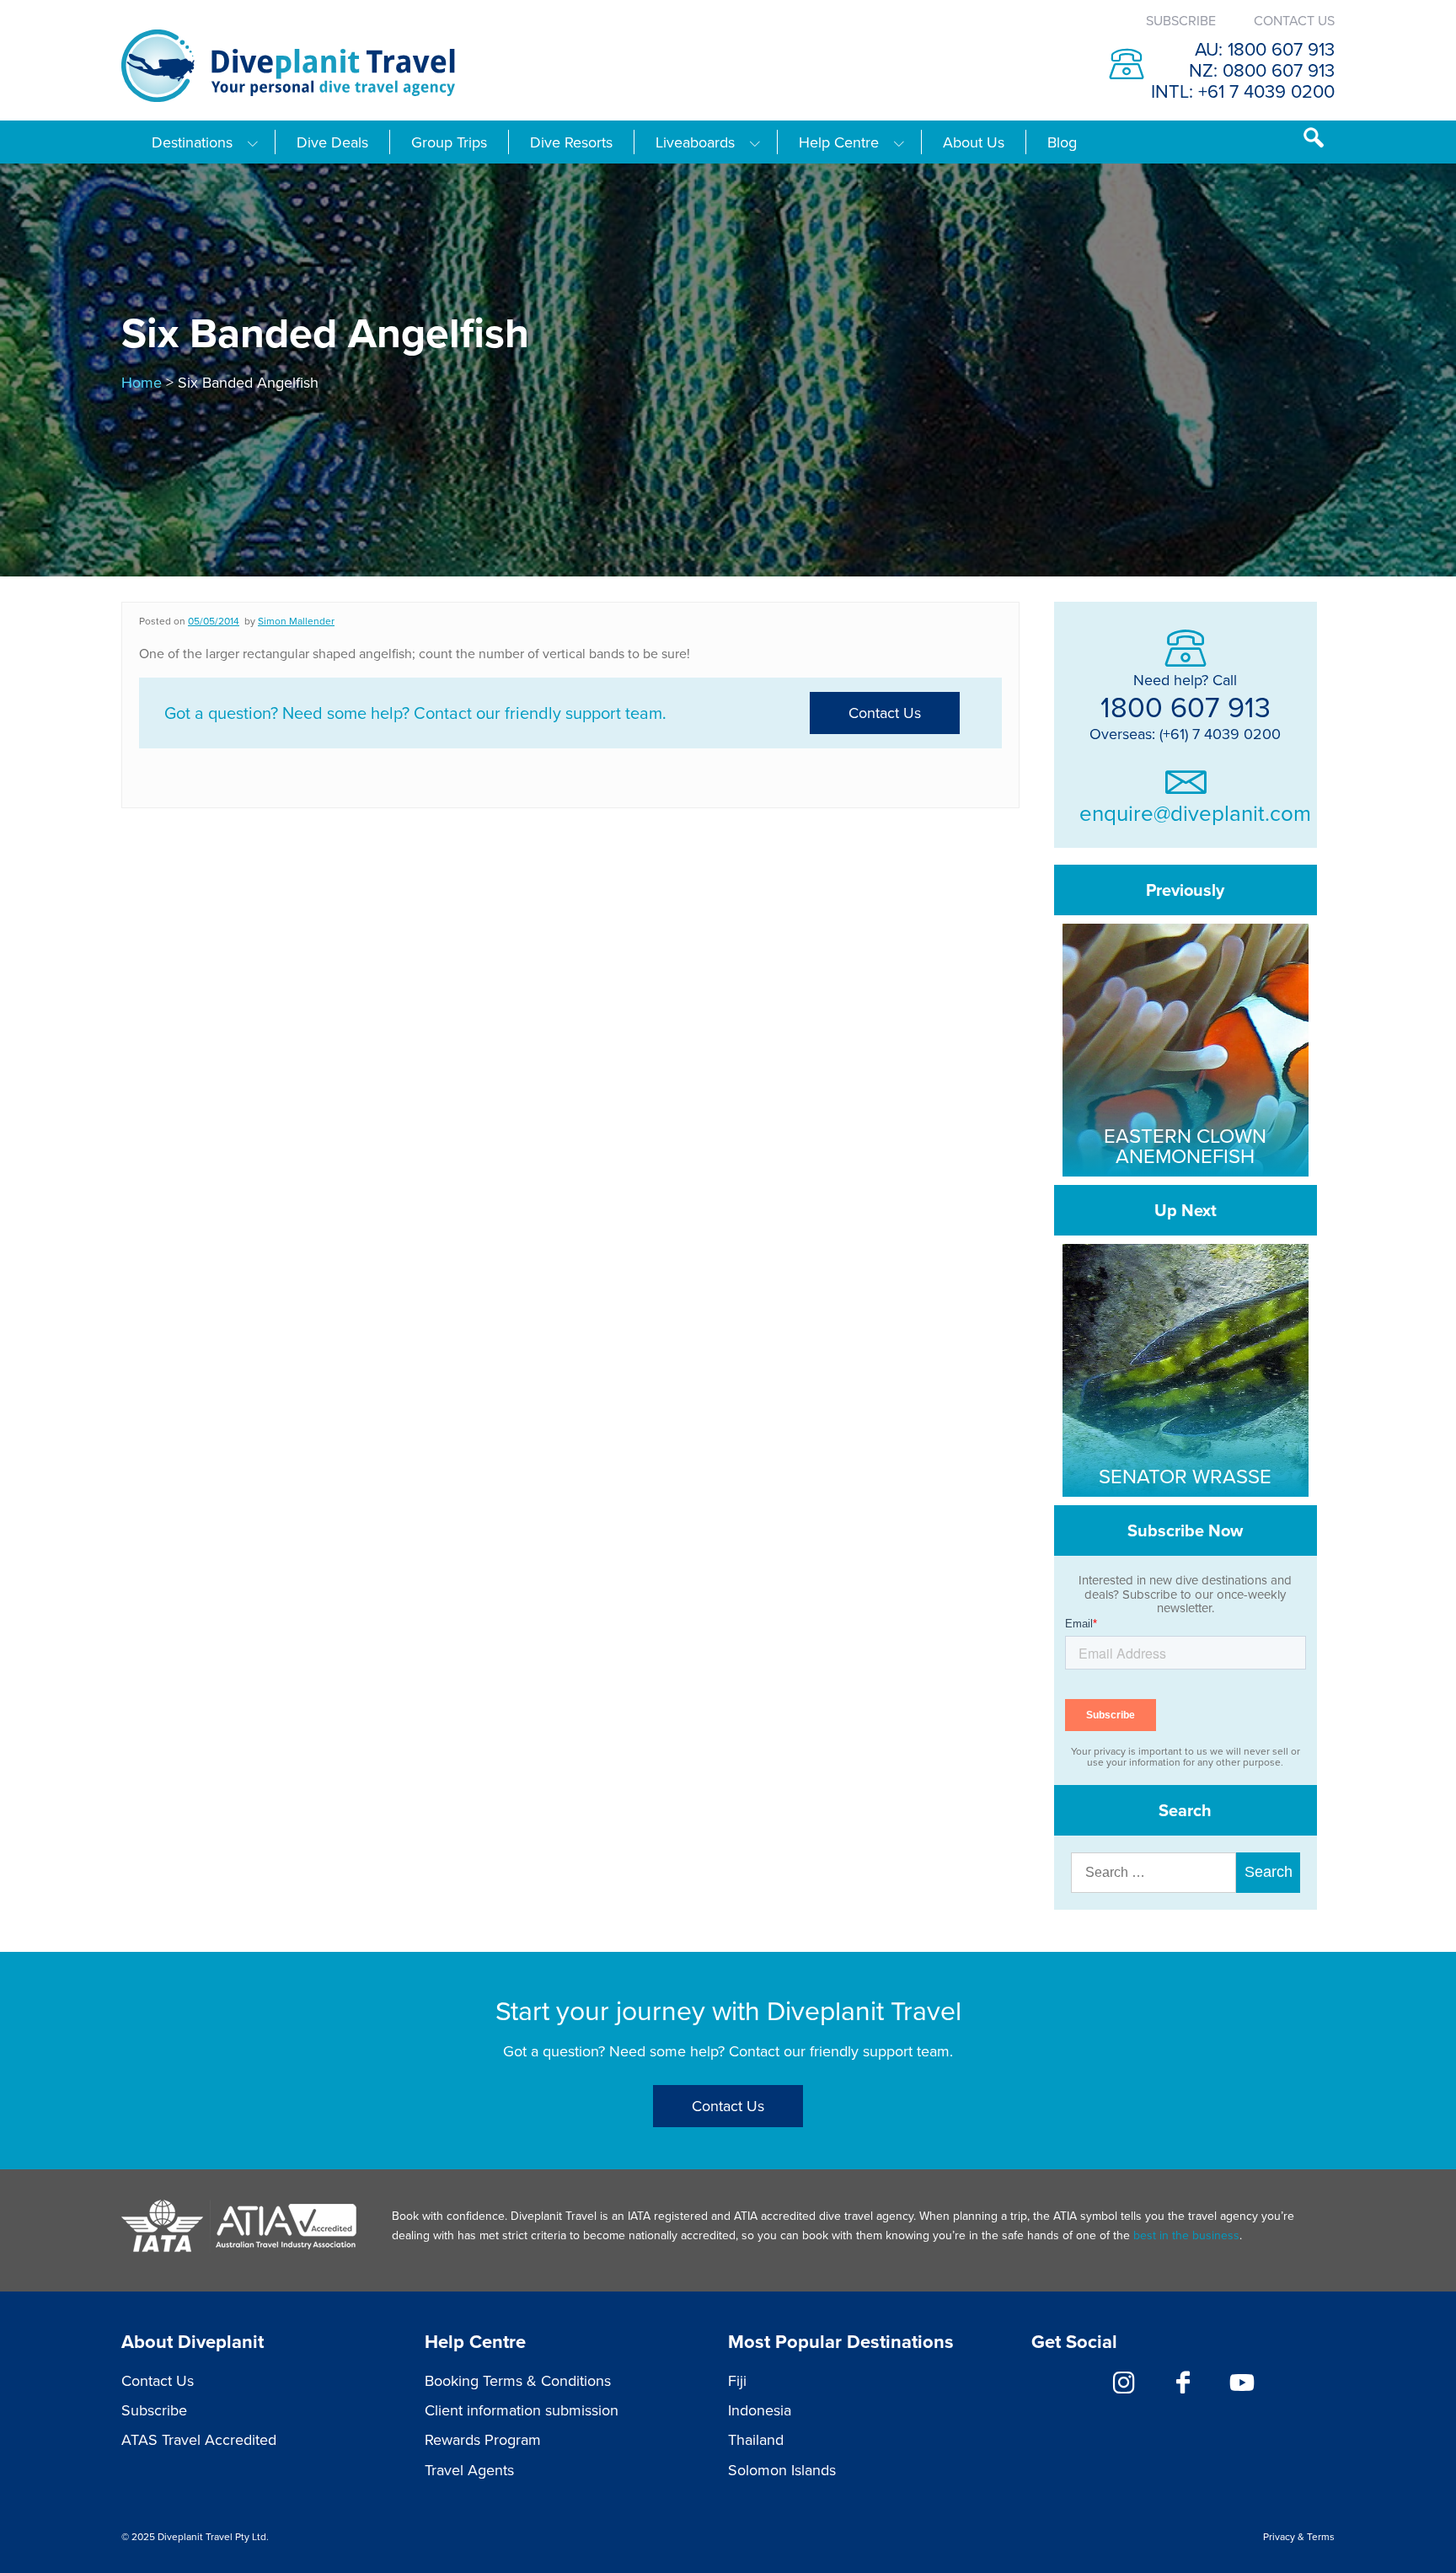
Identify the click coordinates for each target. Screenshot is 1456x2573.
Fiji (737, 2380)
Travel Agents (469, 2470)
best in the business (1186, 2235)
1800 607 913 (1186, 706)
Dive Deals (332, 142)
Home (142, 382)
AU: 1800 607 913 (1265, 48)
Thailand (756, 2439)
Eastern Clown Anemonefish (1185, 1145)
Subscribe (1181, 20)
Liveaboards (695, 142)
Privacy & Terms (1299, 2536)
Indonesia (760, 2410)
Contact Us (1294, 20)
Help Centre (839, 142)
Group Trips (449, 142)
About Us (974, 142)
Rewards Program (483, 2439)
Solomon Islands (782, 2470)
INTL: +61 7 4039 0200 (1243, 91)
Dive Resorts (571, 142)
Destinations (192, 142)
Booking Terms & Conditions (518, 2380)
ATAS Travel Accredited (199, 2439)
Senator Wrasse (1185, 1476)
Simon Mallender (296, 621)
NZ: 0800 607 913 (1262, 70)
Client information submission (522, 2410)
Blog (1062, 142)
